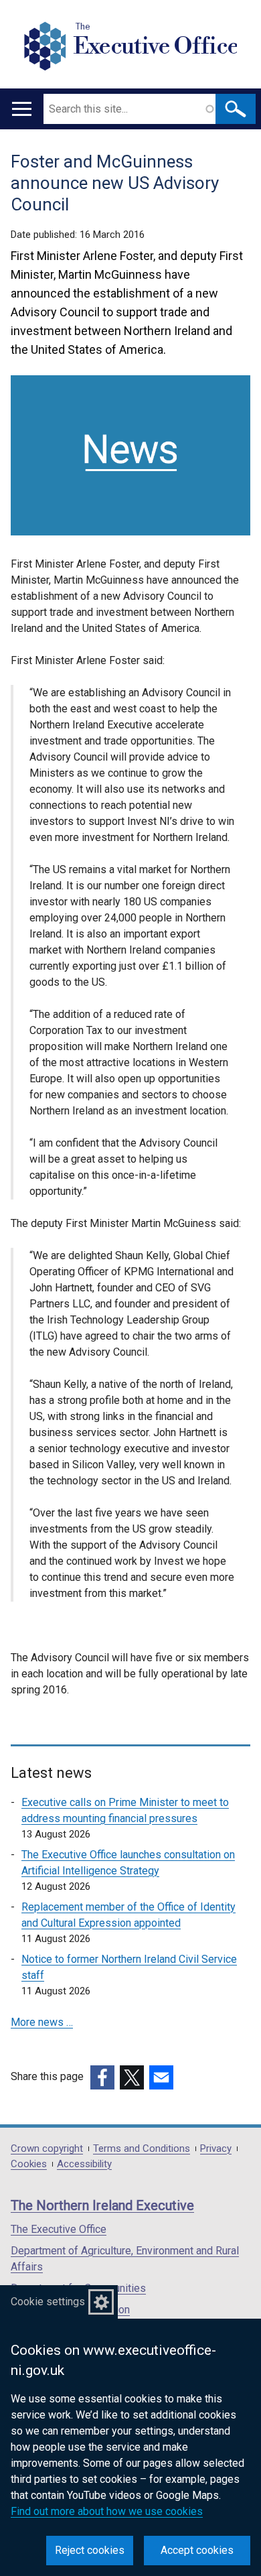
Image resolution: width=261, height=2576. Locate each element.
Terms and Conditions (142, 2149)
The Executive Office (59, 2229)
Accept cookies (197, 2550)
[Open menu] (22, 109)
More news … (42, 2022)
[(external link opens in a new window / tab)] (102, 2077)
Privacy (216, 2149)
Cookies (29, 2164)
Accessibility (84, 2164)
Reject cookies (90, 2550)
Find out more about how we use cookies (107, 2511)
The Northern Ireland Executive (102, 2205)
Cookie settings (48, 2302)
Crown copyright (47, 2149)
